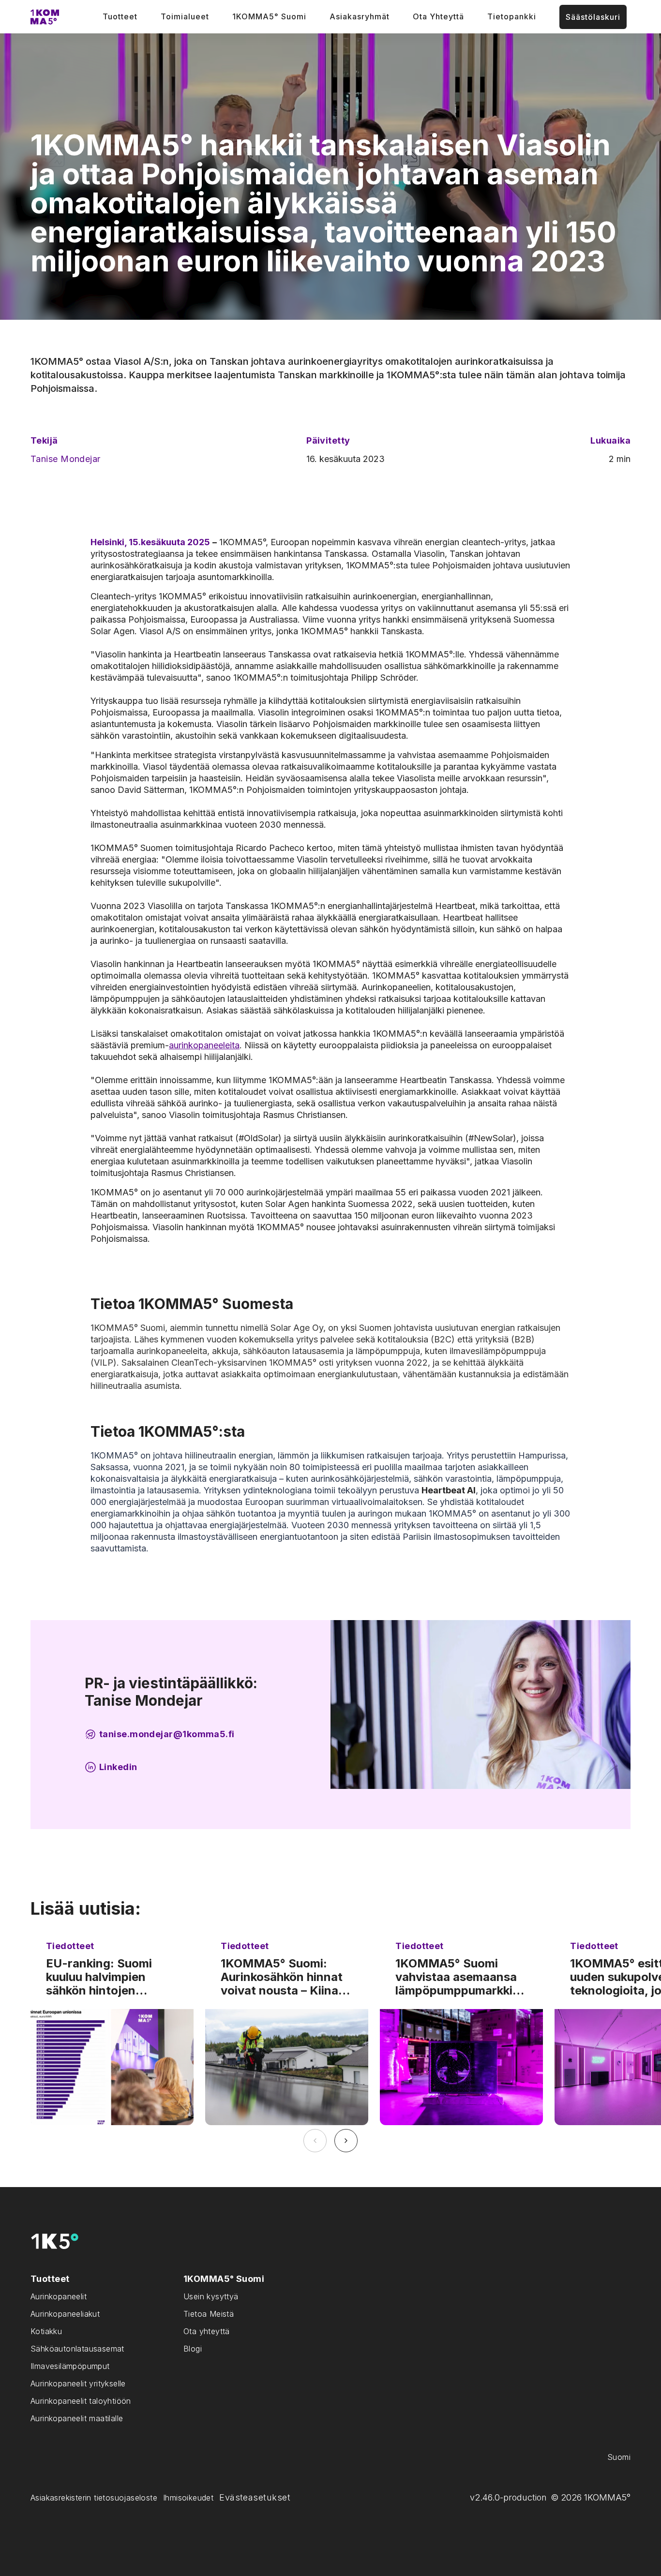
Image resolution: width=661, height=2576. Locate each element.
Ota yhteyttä (207, 2331)
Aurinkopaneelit (59, 2296)
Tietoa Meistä (209, 2314)
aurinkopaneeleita (204, 1045)
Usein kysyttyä (211, 2296)
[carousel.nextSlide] (346, 2141)
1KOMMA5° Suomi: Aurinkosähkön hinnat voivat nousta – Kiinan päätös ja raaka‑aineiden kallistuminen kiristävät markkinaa (286, 1977)
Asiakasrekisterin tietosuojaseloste (94, 2498)
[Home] (45, 17)
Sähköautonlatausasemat (77, 2349)
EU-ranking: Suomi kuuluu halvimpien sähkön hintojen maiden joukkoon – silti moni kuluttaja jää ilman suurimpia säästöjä (109, 1977)
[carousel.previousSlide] (315, 2141)
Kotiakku (46, 2331)
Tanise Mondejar (66, 459)
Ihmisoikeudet (188, 2498)
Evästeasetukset (255, 2497)
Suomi (619, 2457)
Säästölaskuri (593, 17)
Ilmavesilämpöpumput (70, 2366)
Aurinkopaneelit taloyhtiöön (81, 2401)
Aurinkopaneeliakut (65, 2314)
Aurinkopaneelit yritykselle (78, 2383)
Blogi (193, 2349)
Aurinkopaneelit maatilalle (77, 2418)
